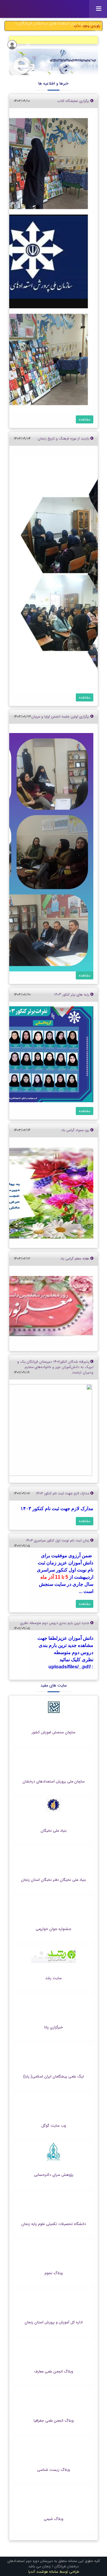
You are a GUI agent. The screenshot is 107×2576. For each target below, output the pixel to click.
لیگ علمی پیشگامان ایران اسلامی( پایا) (53, 2077)
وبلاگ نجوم (54, 2273)
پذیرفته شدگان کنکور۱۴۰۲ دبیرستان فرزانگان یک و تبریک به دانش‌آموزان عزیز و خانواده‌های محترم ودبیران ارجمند (55, 1367)
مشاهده (85, 419)
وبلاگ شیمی (53, 2519)
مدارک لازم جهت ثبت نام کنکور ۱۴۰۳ (63, 1493)
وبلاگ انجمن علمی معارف (54, 2372)
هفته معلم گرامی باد (75, 1259)
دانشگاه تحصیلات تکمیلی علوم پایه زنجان (54, 2224)
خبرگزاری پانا (54, 2027)
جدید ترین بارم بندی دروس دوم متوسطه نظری (55, 1623)
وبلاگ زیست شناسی (53, 2470)
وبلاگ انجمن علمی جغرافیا (54, 2421)
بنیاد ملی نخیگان (54, 1831)
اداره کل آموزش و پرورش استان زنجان (54, 2322)
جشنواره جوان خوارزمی (53, 1929)
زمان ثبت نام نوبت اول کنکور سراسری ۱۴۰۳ (58, 1540)
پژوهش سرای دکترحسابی (54, 2175)
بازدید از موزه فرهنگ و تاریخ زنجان (64, 438)
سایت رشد (53, 1978)
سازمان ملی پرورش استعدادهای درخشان (54, 1782)
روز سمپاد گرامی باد (76, 1130)
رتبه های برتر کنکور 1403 (72, 994)
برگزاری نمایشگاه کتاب (74, 101)
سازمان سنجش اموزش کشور (54, 1732)
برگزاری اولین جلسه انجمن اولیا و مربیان (61, 716)
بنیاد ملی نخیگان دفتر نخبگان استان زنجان (53, 1880)
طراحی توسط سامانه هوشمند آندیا (54, 2572)
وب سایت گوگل (54, 2126)
